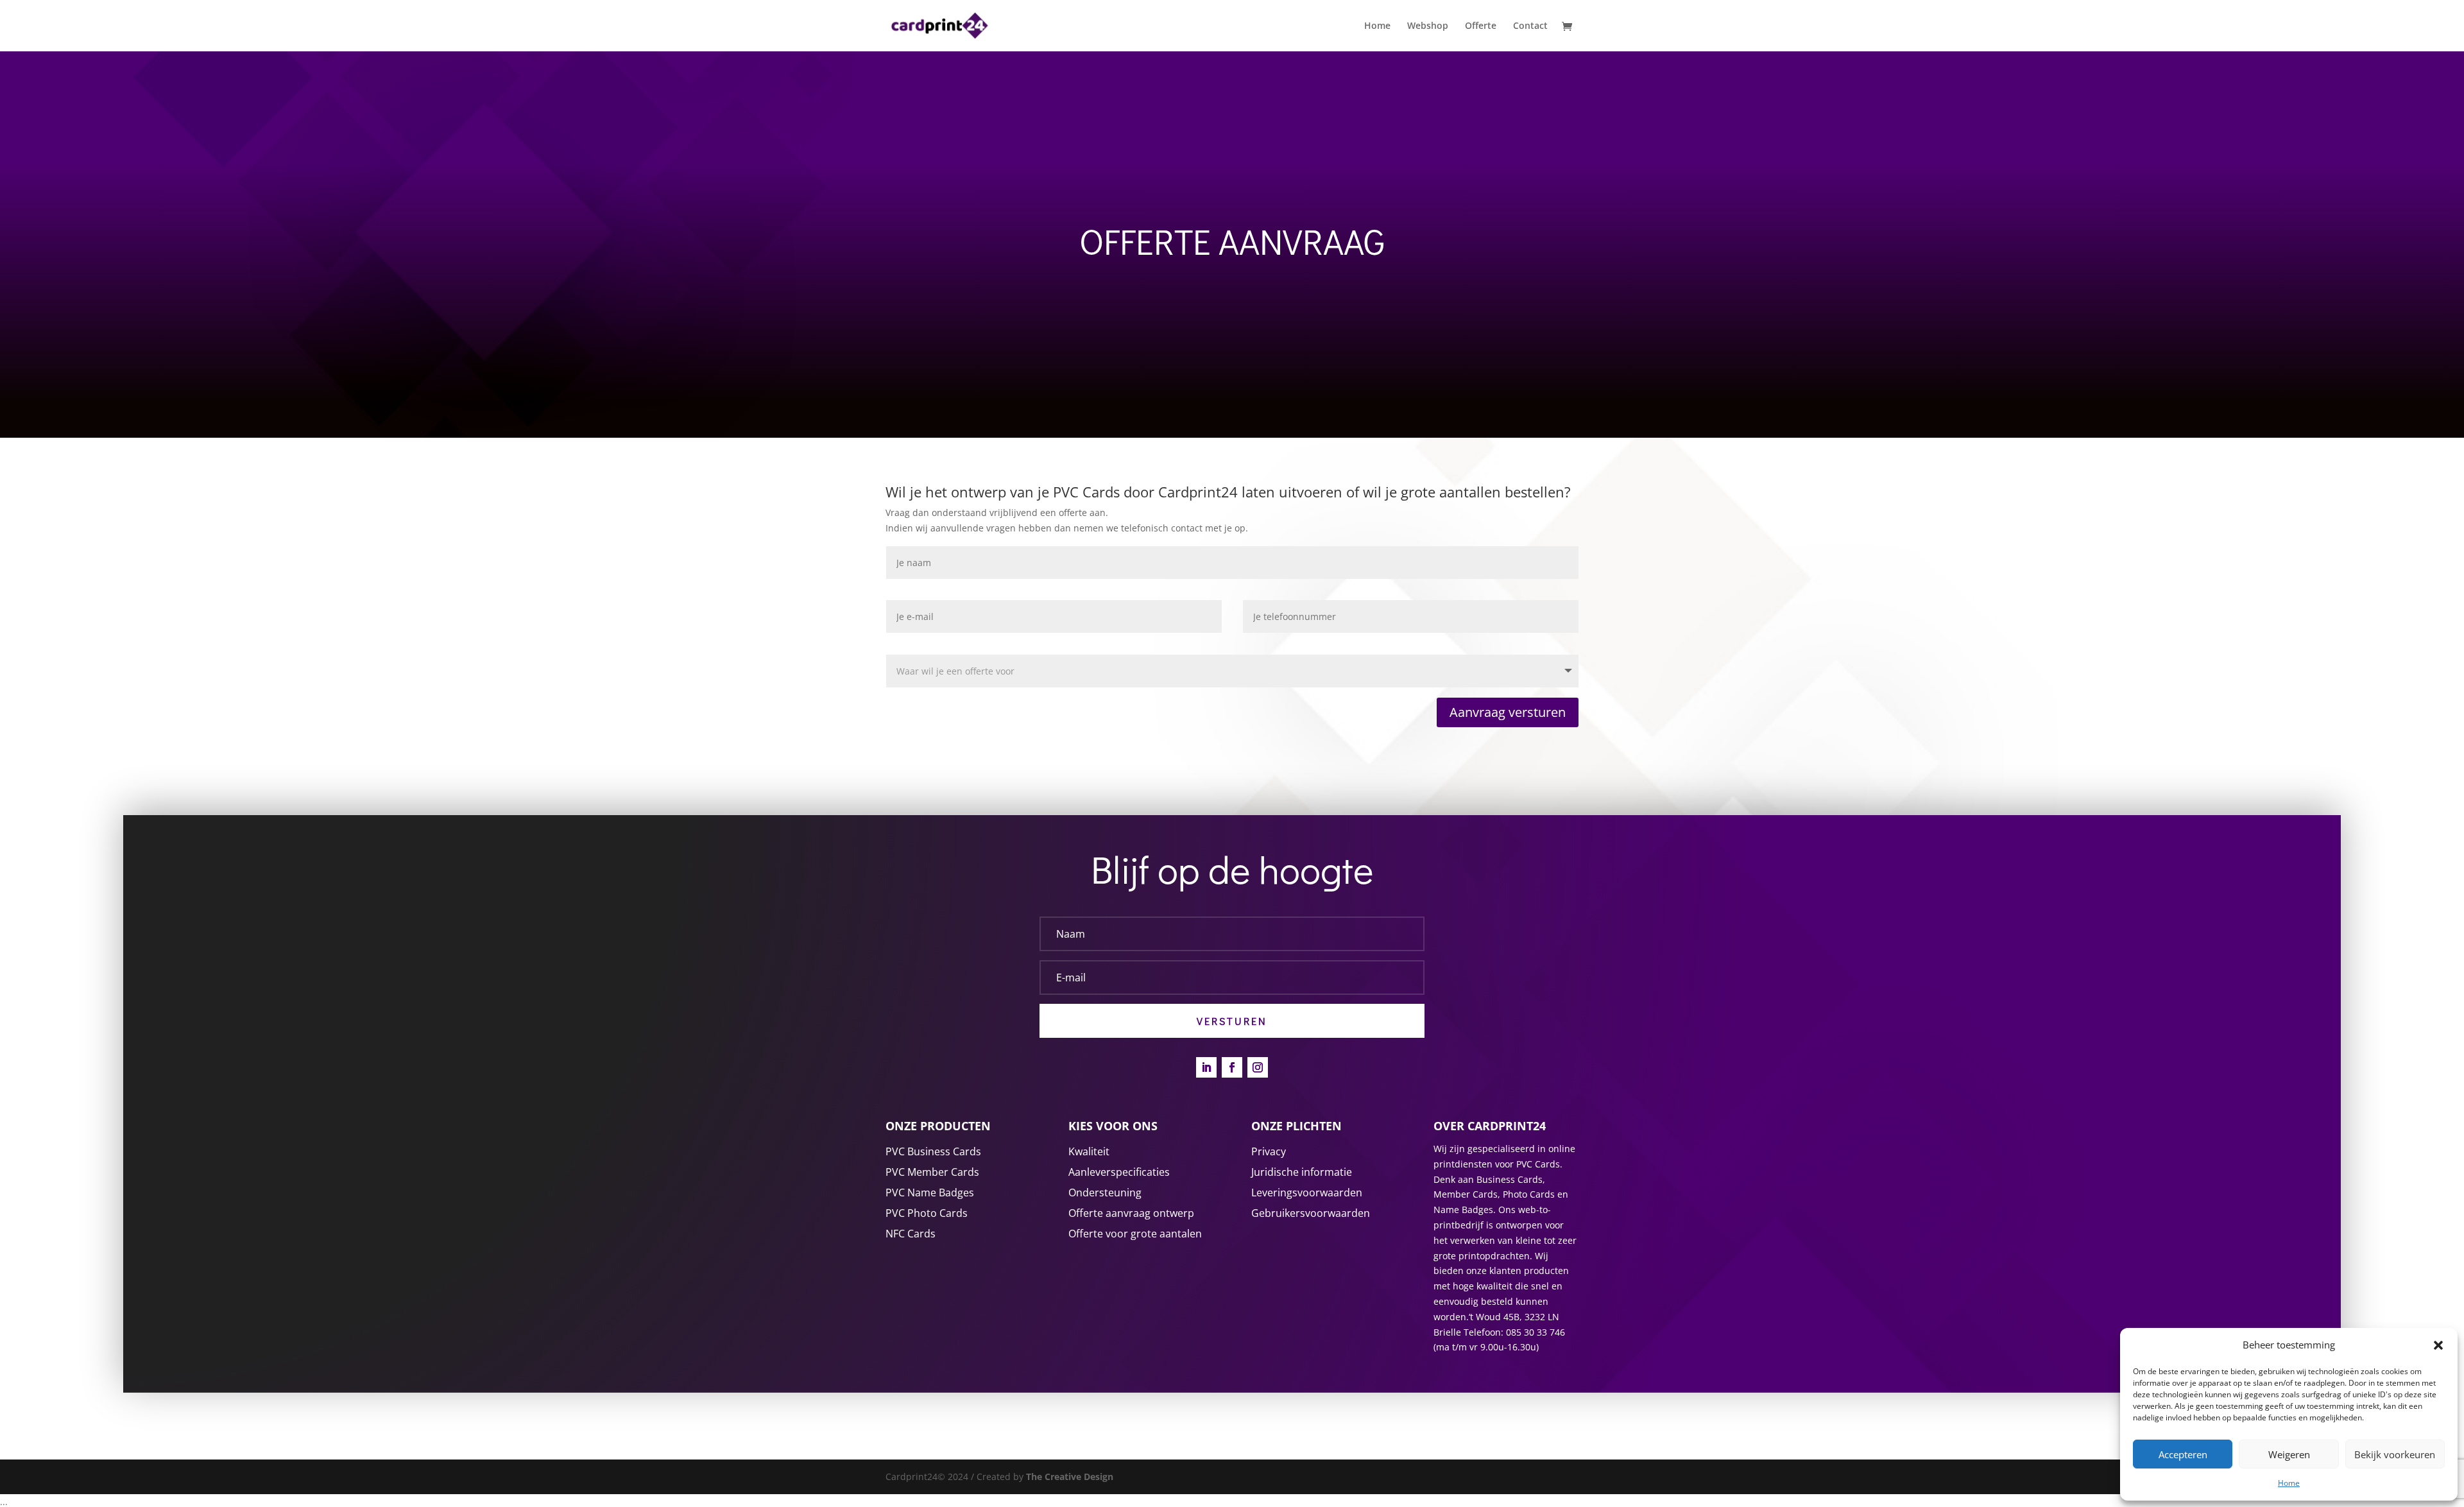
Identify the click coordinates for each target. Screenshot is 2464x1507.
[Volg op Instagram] (1258, 1067)
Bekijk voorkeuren (2395, 1454)
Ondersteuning (1105, 1193)
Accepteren (2183, 1454)
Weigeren (2289, 1454)
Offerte (1481, 26)
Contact (1530, 26)
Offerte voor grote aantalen (1135, 1234)
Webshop (1428, 26)
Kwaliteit (1089, 1151)
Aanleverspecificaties (1119, 1172)
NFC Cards (911, 1234)
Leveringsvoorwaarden (1307, 1193)
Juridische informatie (1302, 1172)
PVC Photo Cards (927, 1213)
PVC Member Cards (932, 1172)
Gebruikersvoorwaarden (1311, 1213)
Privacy (1269, 1151)
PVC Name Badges (930, 1193)
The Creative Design (1068, 1477)
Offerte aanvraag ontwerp (1131, 1213)
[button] (2438, 1345)
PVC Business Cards (933, 1151)
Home (2289, 1483)
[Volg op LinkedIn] (1206, 1067)
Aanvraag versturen (1508, 712)
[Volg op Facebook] (1232, 1067)
